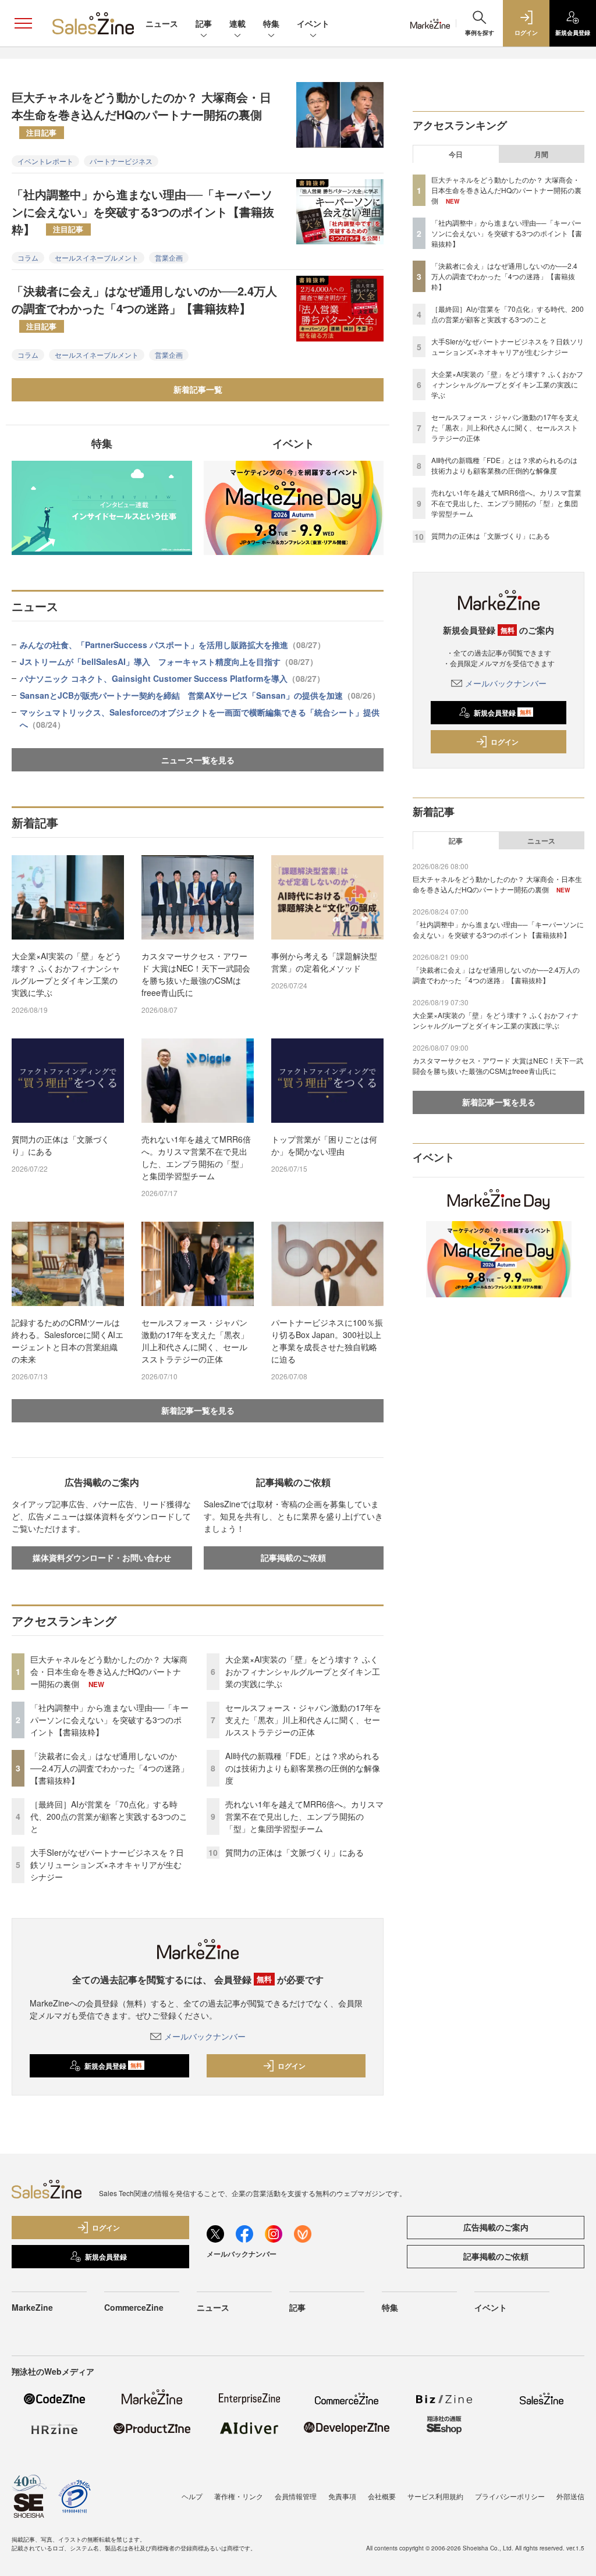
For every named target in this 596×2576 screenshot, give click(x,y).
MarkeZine (32, 2307)
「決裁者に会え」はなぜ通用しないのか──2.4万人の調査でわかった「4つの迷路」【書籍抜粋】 (144, 307)
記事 (204, 23)
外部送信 (570, 2496)
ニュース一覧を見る (198, 760)
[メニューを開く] (23, 23)
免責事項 (342, 2496)
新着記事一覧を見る (198, 1410)
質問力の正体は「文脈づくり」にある (61, 1145)
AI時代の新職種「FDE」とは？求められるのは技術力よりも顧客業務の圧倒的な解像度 (303, 1768)
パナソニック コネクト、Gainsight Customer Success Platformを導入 (172, 678)
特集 (271, 23)
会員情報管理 (296, 2496)
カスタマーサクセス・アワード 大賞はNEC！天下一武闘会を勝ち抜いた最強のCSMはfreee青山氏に (196, 974)
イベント (313, 23)
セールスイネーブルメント (97, 257)
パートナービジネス (121, 161)
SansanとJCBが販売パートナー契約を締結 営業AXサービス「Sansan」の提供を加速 (200, 695)
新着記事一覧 (198, 389)
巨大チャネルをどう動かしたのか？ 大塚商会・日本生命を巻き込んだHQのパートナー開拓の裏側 (141, 113)
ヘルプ (192, 2496)
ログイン (292, 2066)
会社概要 (382, 2496)
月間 (541, 154)
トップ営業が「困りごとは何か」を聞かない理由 (324, 1145)
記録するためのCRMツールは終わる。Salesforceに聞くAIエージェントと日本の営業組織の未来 (68, 1341)
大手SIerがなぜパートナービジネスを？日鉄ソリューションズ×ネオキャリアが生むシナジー (107, 1865)
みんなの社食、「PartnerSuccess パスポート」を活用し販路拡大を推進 (173, 645)
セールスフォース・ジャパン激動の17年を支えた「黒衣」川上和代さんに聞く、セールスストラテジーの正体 (195, 1341)
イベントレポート (45, 161)
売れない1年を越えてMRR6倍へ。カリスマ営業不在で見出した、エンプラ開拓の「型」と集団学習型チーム (196, 1157)
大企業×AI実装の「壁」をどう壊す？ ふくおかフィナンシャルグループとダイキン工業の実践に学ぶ (67, 974)
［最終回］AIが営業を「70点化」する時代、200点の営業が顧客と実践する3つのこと (109, 1816)
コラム (28, 257)
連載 (237, 23)
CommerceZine (134, 2307)
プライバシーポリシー (510, 2496)
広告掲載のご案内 (496, 2227)
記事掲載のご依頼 (293, 1557)
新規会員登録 (113, 2066)
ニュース (162, 23)
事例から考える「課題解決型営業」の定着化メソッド (324, 962)
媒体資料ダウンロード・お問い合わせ (102, 1557)
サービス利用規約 (435, 2496)
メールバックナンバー (205, 2036)
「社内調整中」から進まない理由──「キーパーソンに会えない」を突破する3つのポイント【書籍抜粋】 (143, 211)
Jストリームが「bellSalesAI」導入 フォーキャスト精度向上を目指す (169, 661)
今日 (456, 154)
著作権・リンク (239, 2496)
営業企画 (169, 257)
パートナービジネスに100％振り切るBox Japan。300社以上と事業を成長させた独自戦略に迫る (327, 1341)
